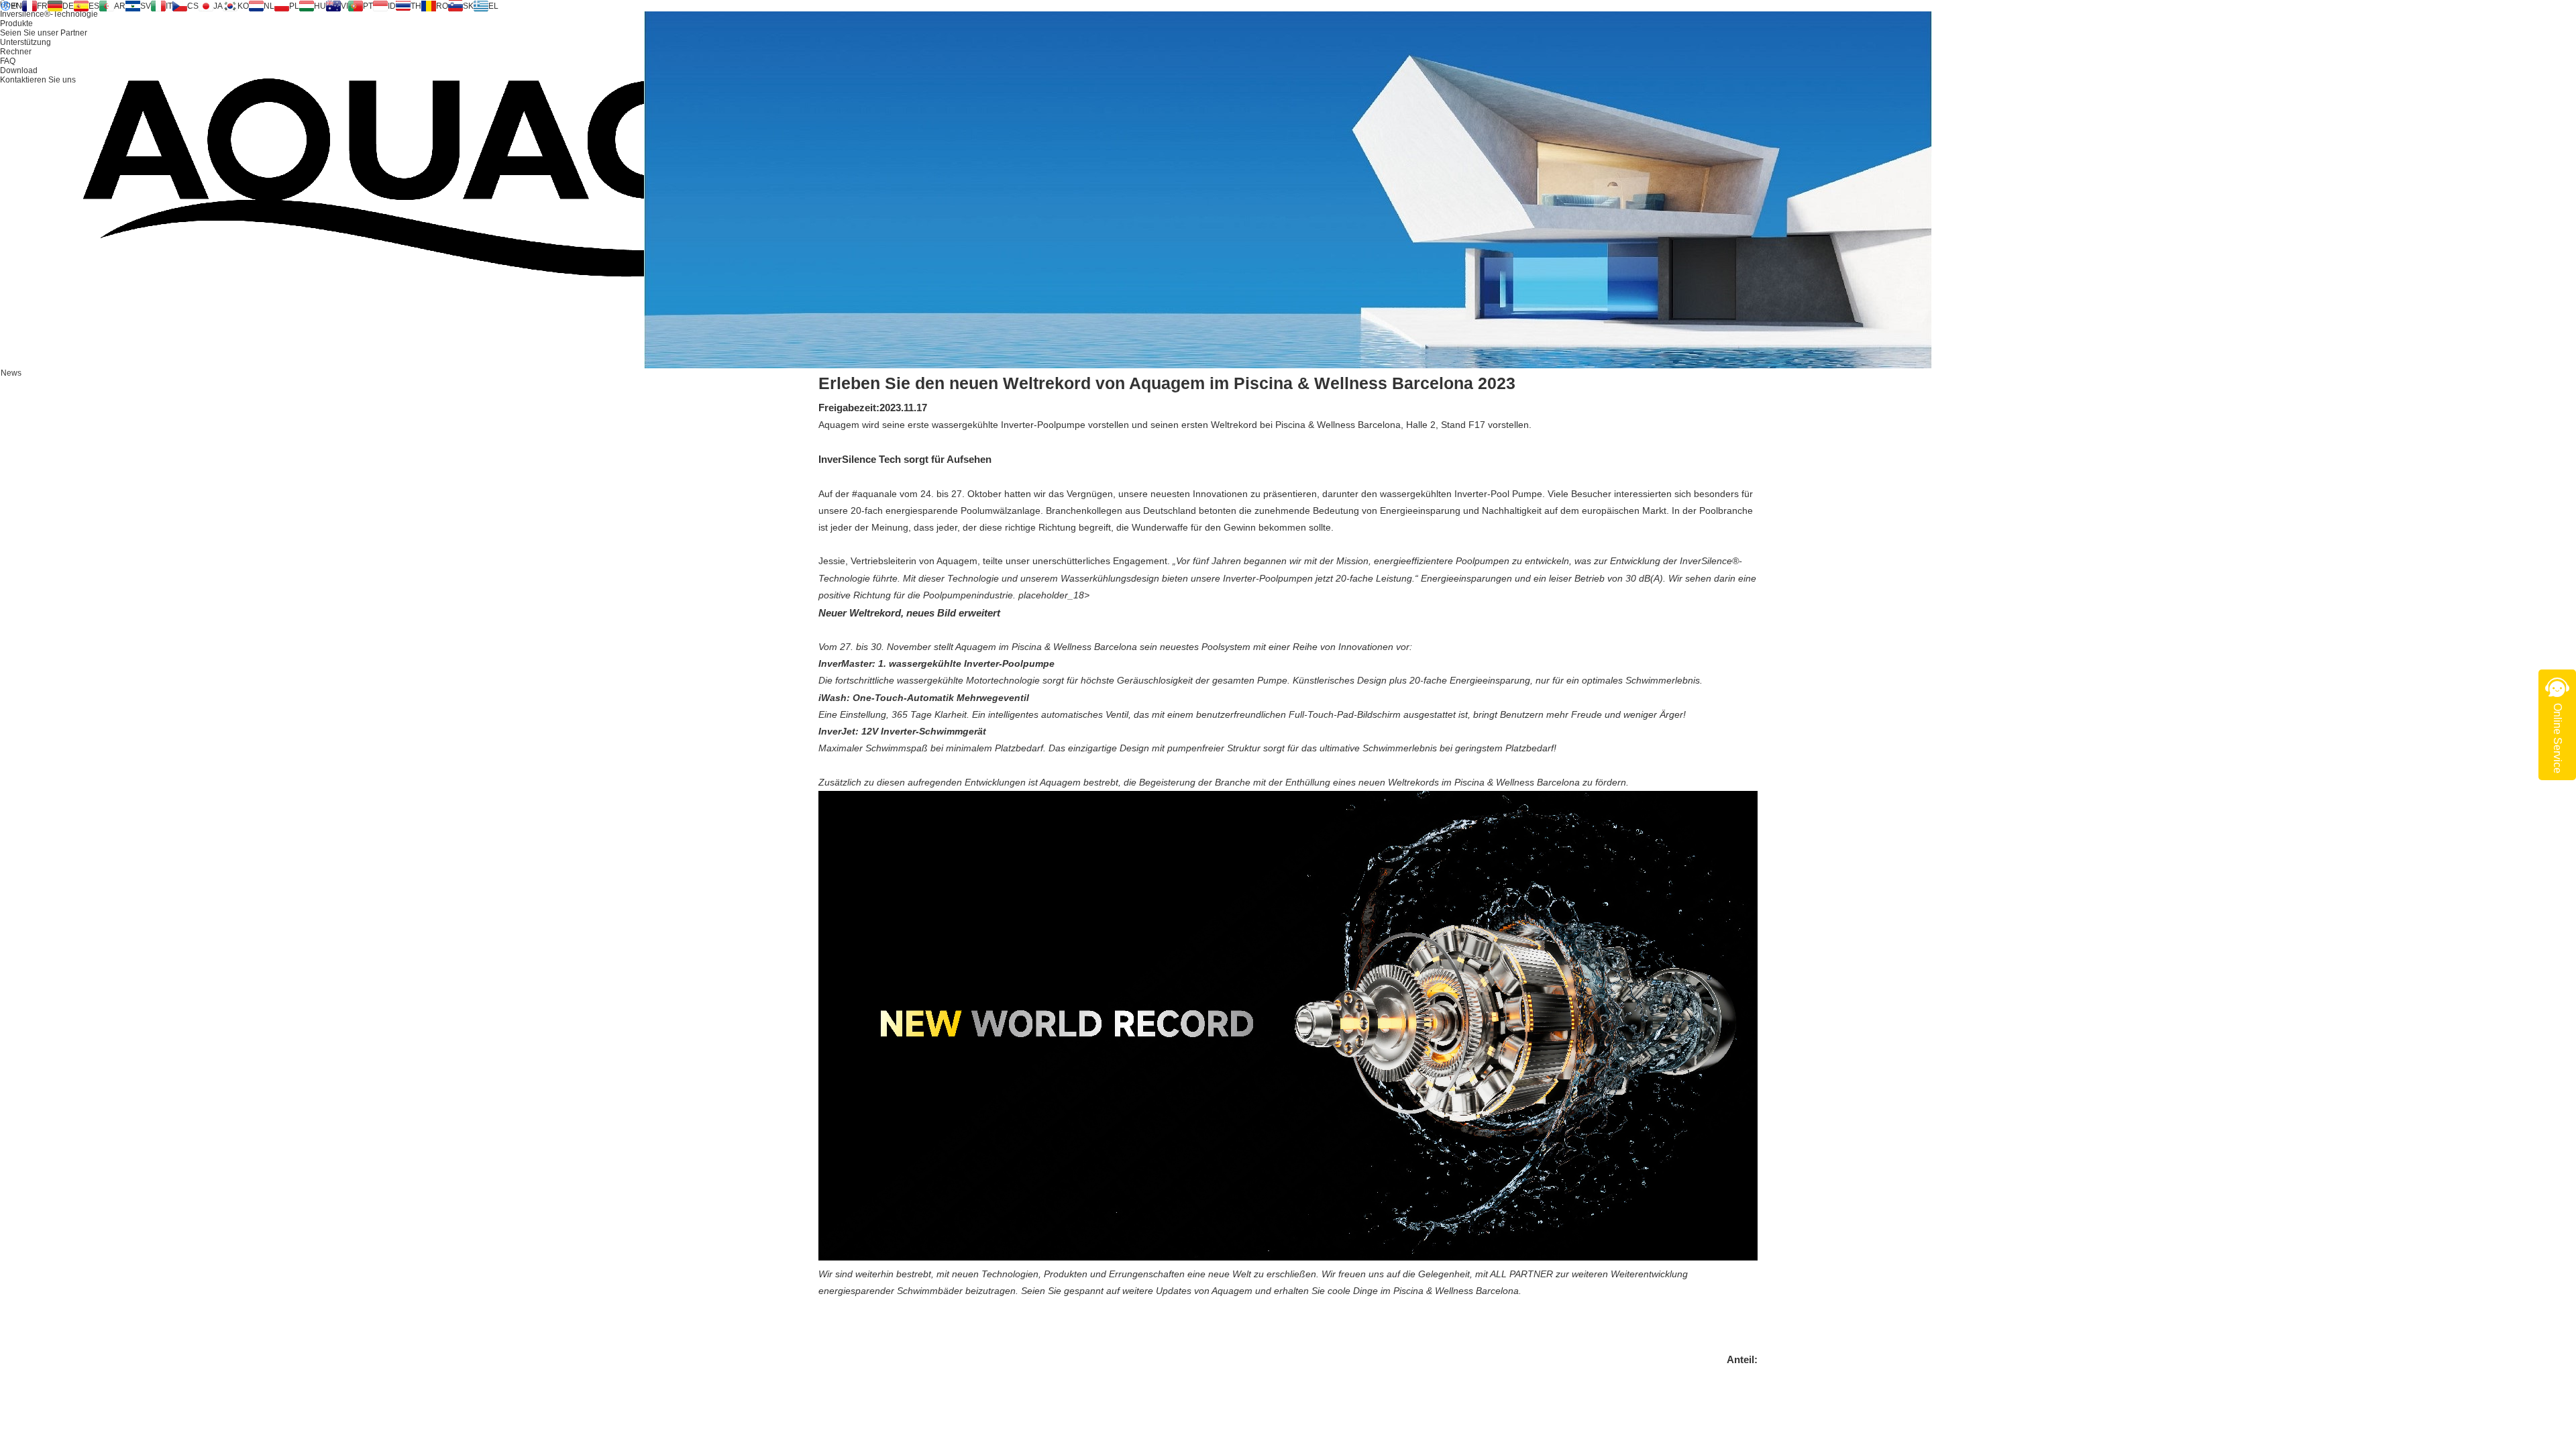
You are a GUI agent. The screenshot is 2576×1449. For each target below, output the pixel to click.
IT (169, 6)
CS (193, 6)
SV (146, 6)
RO (442, 6)
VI (344, 6)
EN (16, 6)
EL (493, 6)
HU (320, 6)
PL (294, 6)
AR (120, 6)
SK (468, 6)
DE (68, 6)
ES (94, 6)
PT (368, 6)
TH (416, 6)
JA (218, 6)
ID (392, 6)
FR (42, 6)
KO (243, 6)
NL (269, 6)
